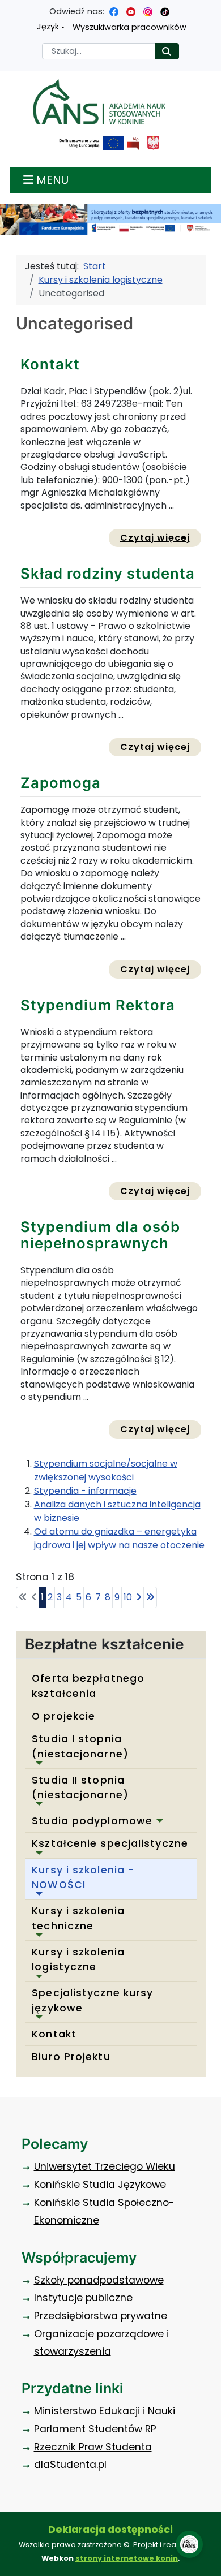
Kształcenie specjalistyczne (110, 1843)
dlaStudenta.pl (70, 2465)
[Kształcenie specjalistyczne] (37, 1853)
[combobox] (99, 51)
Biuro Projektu (71, 2057)
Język (48, 27)
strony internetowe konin (127, 2558)
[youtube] (131, 11)
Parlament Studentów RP (95, 2429)
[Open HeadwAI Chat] (189, 2544)
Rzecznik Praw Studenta (93, 2447)
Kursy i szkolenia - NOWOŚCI (83, 1877)
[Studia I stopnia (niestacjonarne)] (37, 1763)
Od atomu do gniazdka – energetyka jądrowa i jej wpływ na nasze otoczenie (119, 1538)
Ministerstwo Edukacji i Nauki (105, 2411)
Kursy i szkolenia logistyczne (78, 1959)
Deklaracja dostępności (110, 2530)
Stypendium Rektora (98, 1005)
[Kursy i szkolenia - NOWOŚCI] (37, 1894)
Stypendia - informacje (85, 1491)
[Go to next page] (139, 1597)
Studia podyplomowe (92, 1821)
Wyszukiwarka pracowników (129, 27)
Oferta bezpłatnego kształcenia (88, 1686)
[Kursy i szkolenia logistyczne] (37, 1976)
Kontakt (54, 2034)
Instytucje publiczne (83, 2298)
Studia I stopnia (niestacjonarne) (80, 1746)
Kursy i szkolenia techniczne (78, 1918)
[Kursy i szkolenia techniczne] (37, 1935)
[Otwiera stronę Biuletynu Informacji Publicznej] (133, 143)
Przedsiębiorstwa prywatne (101, 2316)
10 (128, 1597)
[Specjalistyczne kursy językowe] (37, 2017)
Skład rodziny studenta (108, 573)
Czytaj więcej (161, 537)
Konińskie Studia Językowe (100, 2185)
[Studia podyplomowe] (158, 1821)
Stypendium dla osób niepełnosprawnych (100, 1235)
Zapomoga (61, 783)
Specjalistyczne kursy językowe (92, 2000)
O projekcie (63, 1716)
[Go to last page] (150, 1597)
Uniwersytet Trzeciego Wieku (105, 2166)
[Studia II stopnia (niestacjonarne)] (37, 1804)
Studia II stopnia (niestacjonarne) (80, 1787)
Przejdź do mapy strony (8, 9)
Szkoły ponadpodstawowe (99, 2280)
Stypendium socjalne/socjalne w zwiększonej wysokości (106, 1470)
